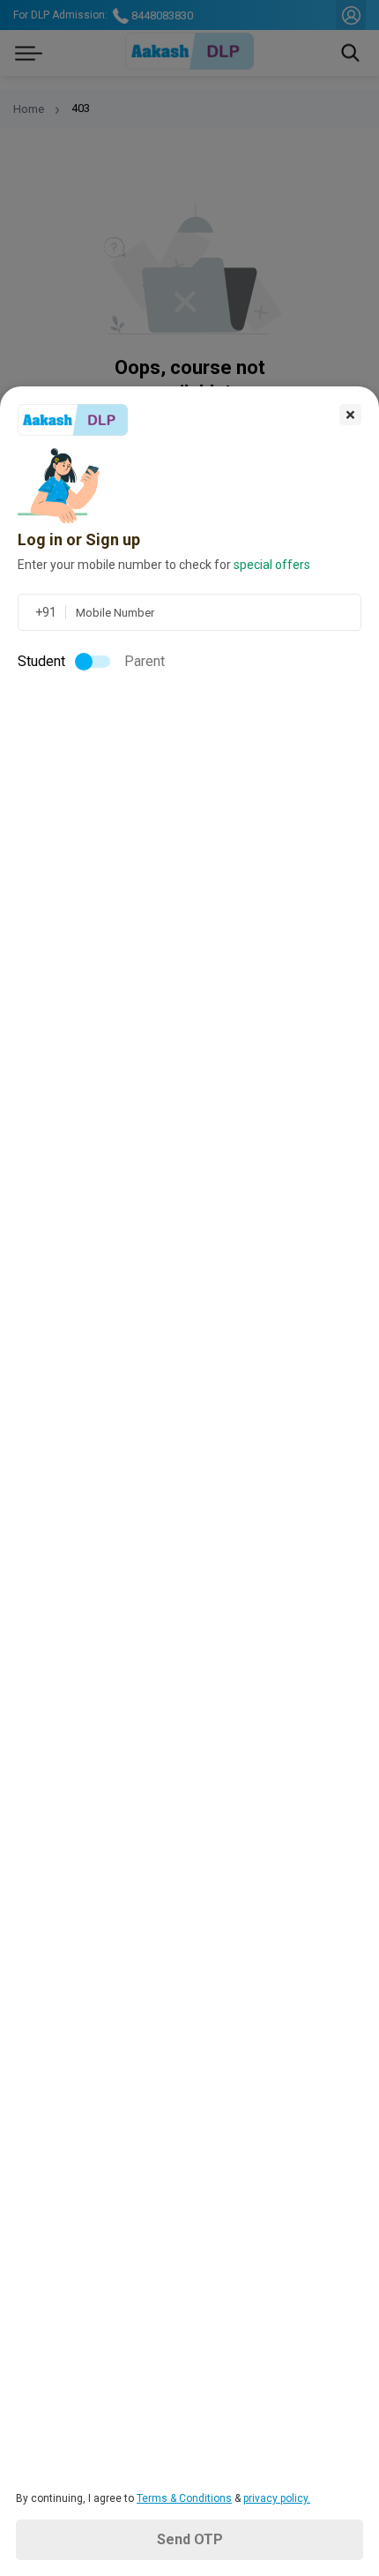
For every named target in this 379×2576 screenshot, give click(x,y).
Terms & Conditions (184, 2498)
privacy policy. (277, 2498)
